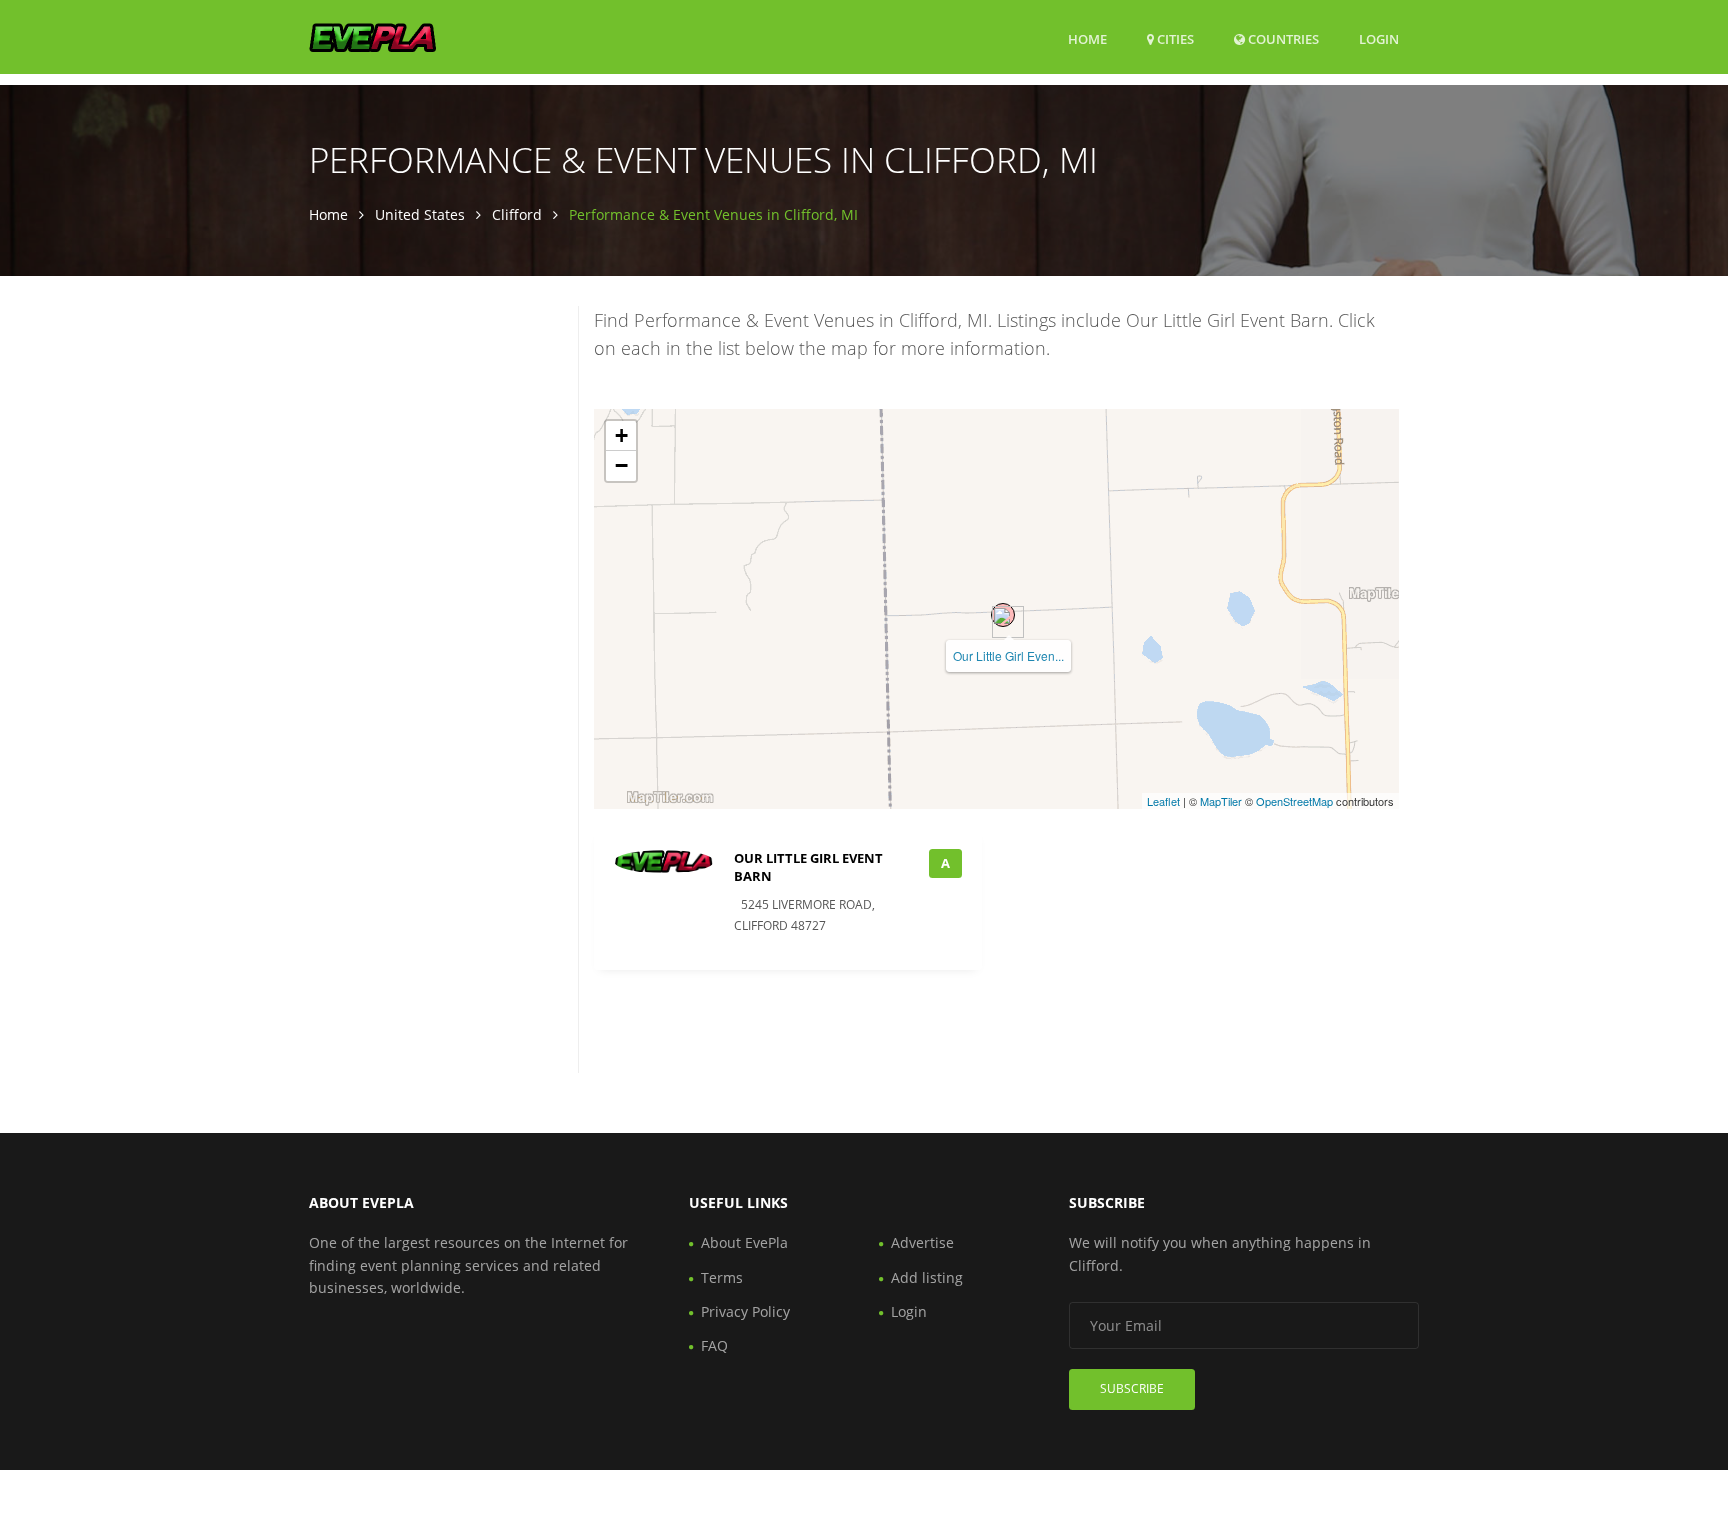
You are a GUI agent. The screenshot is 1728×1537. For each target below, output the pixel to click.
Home (1087, 39)
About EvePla (744, 1242)
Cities (1174, 39)
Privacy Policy (745, 1311)
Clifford (517, 214)
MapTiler (1221, 801)
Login (1379, 38)
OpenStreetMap (1294, 801)
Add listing (927, 1277)
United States (420, 214)
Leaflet (1163, 801)
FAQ (714, 1345)
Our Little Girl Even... (1008, 655)
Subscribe (1132, 1388)
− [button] (621, 465)
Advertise (922, 1242)
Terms (722, 1277)
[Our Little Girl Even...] (1003, 615)
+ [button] (621, 435)
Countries (1282, 38)
